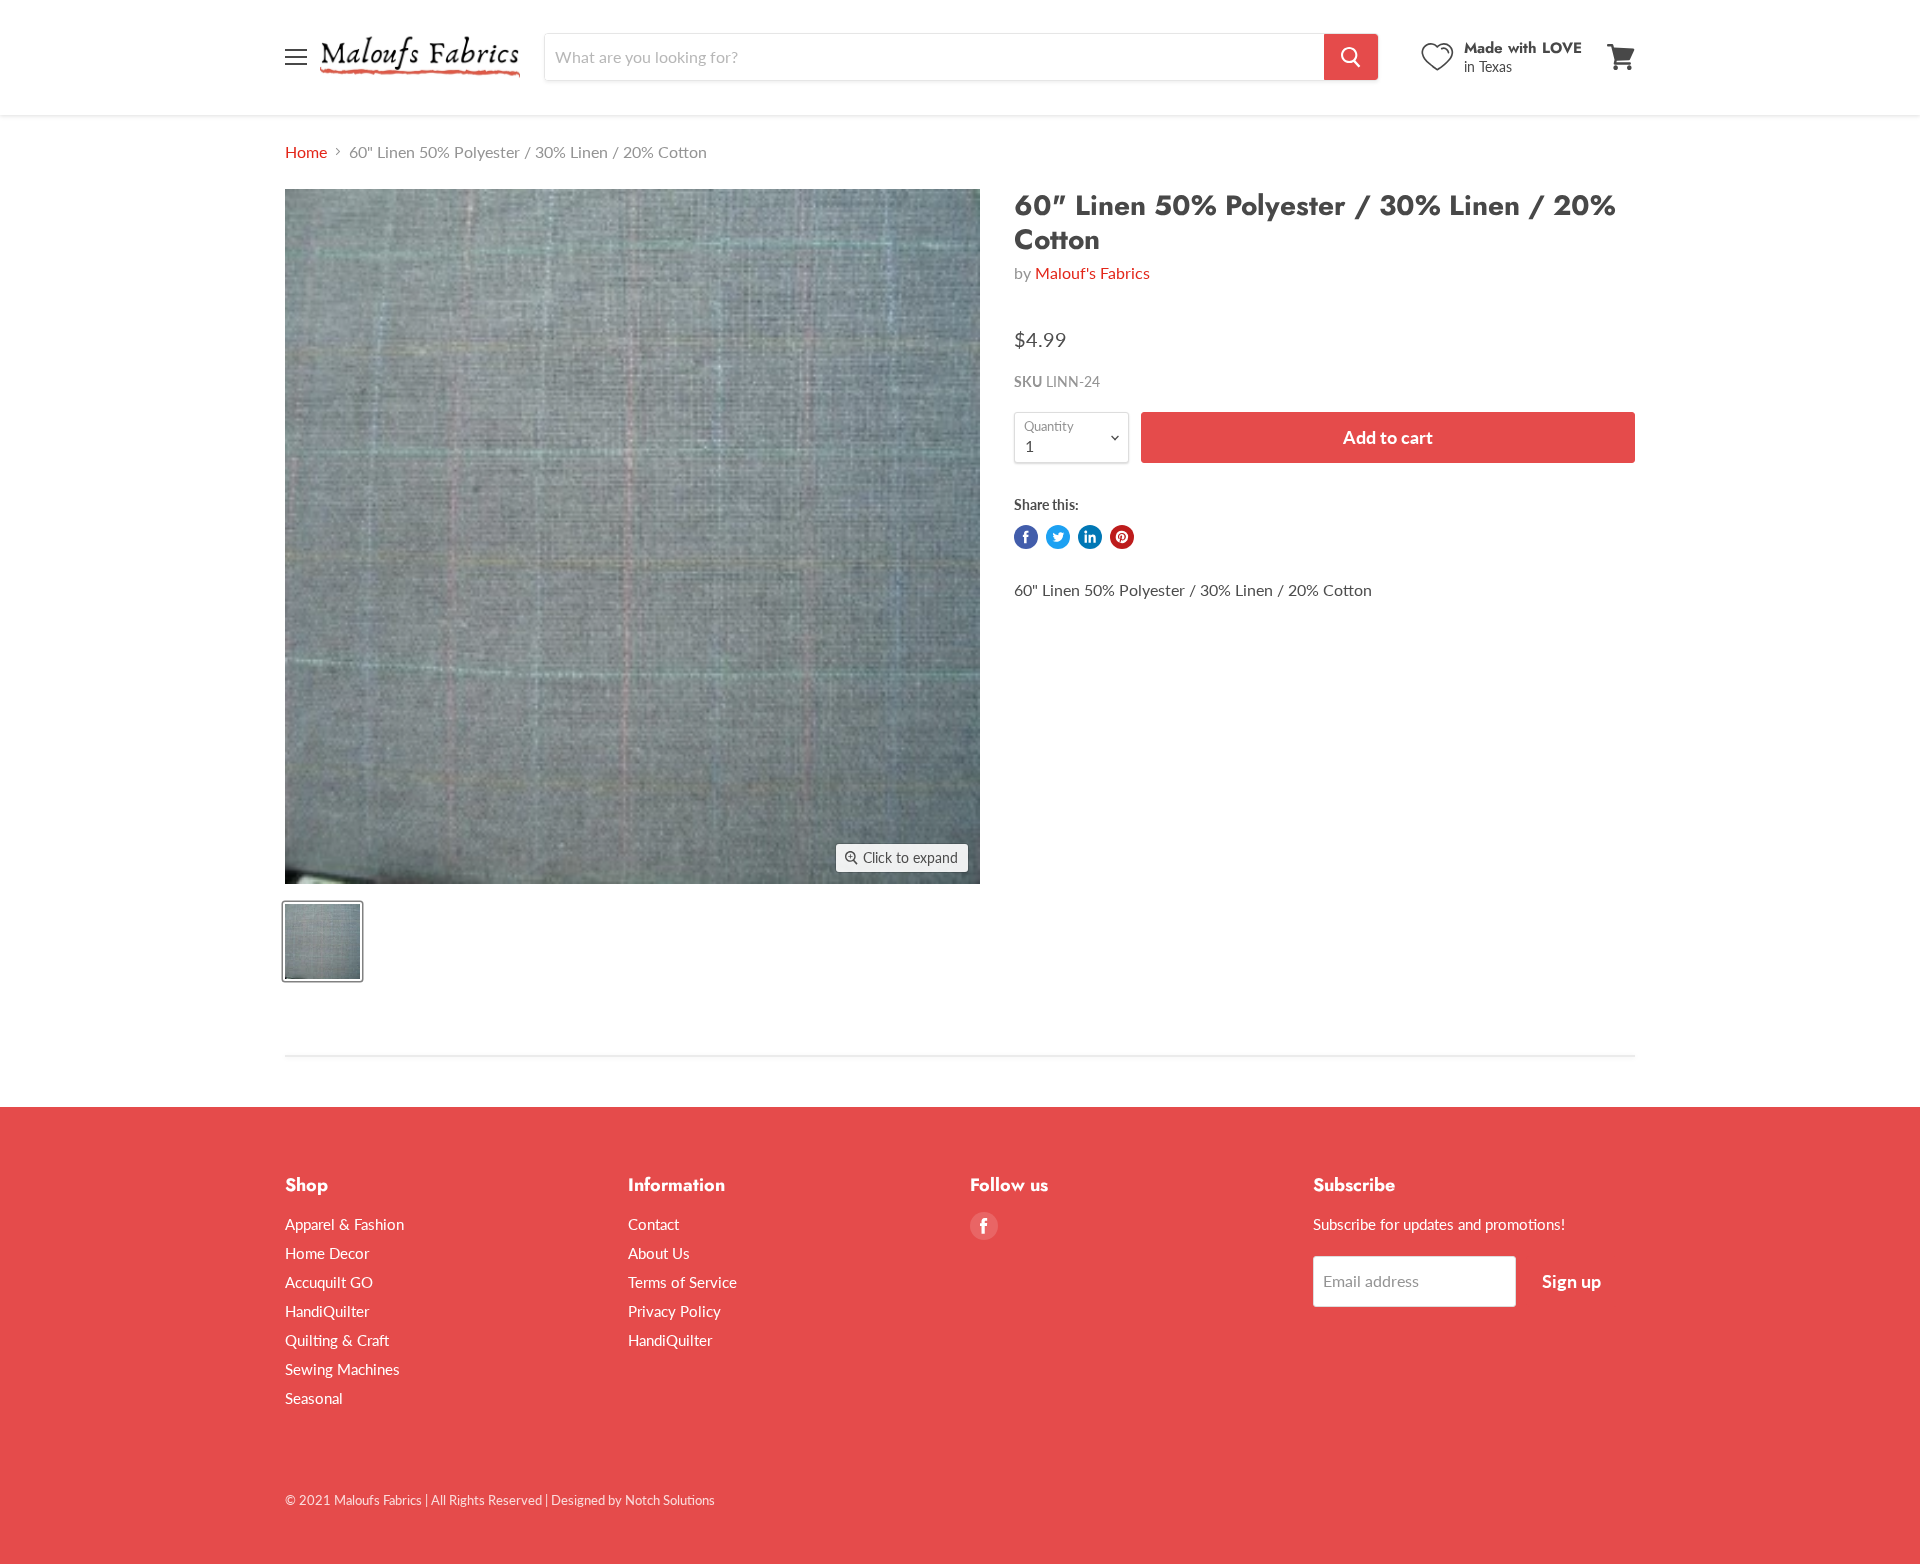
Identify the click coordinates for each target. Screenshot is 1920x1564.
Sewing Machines (342, 1369)
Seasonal (314, 1398)
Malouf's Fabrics (1092, 272)
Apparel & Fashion (344, 1224)
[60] (322, 941)
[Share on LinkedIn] (1090, 537)
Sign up (1571, 1281)
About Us (659, 1253)
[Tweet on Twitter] (1058, 537)
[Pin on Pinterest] (1122, 537)
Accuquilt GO (329, 1282)
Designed (578, 1500)
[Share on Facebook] (1026, 537)
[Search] (1351, 57)
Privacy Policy (674, 1311)
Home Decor (327, 1253)
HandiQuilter (327, 1311)
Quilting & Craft (337, 1340)
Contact (653, 1224)
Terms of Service (682, 1282)
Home (306, 152)
